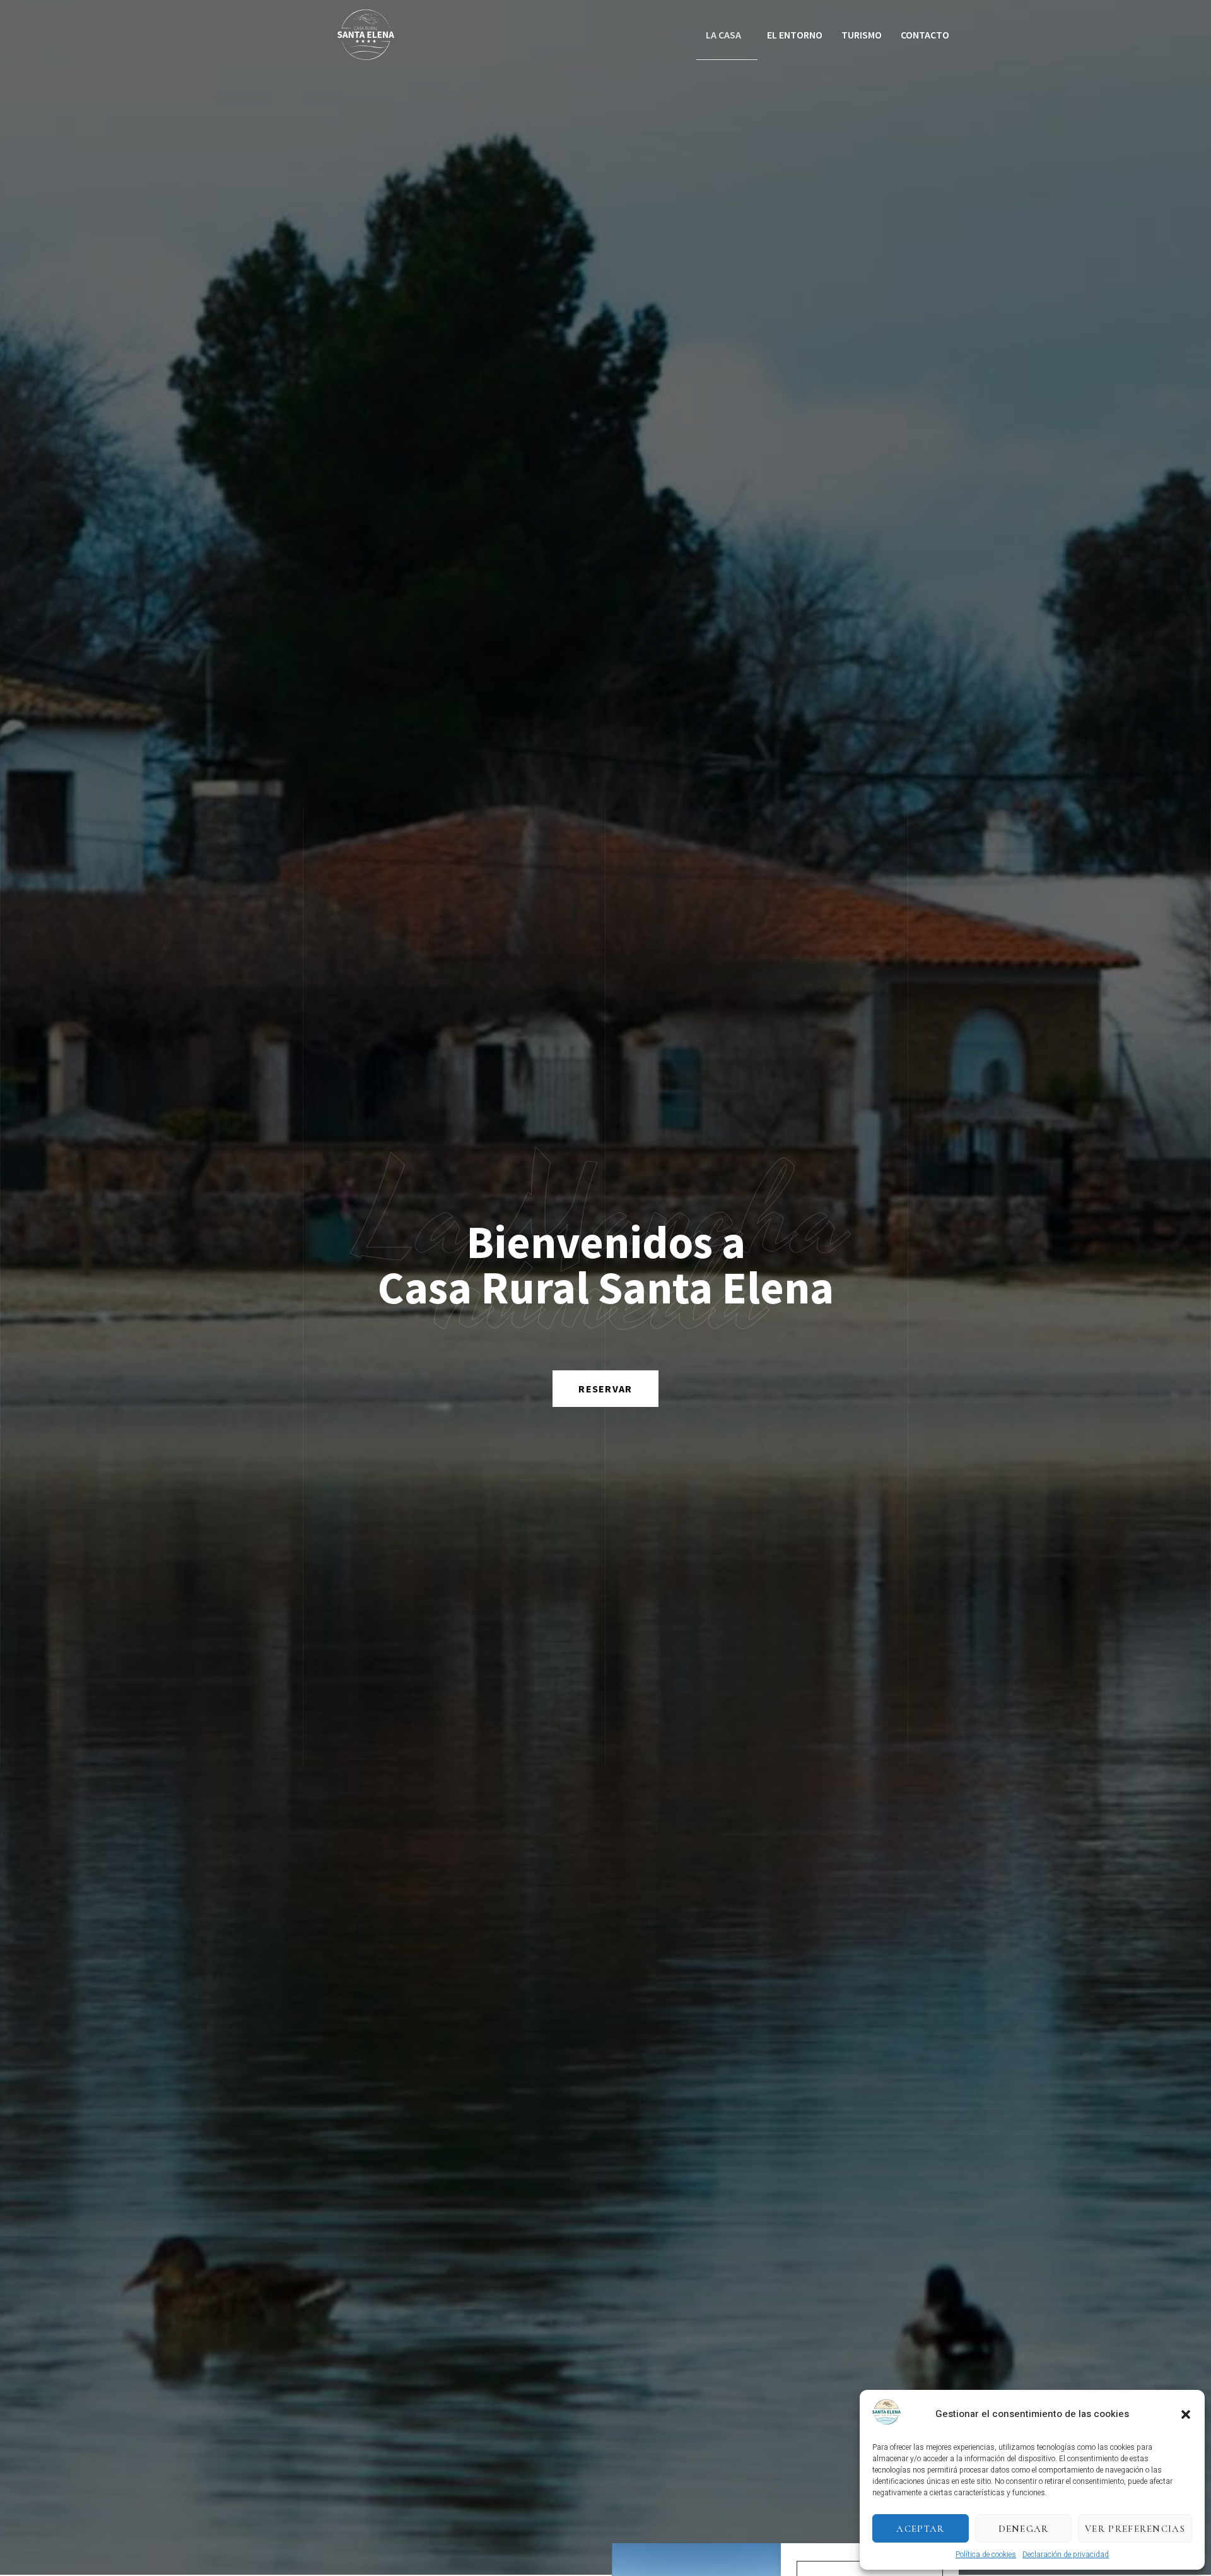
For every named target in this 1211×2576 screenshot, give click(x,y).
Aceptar (920, 2529)
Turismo (862, 35)
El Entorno (795, 35)
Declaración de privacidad (1066, 2555)
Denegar (1024, 2529)
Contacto (925, 35)
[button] (1186, 2414)
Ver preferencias (1135, 2529)
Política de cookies (986, 2555)
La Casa (723, 35)
